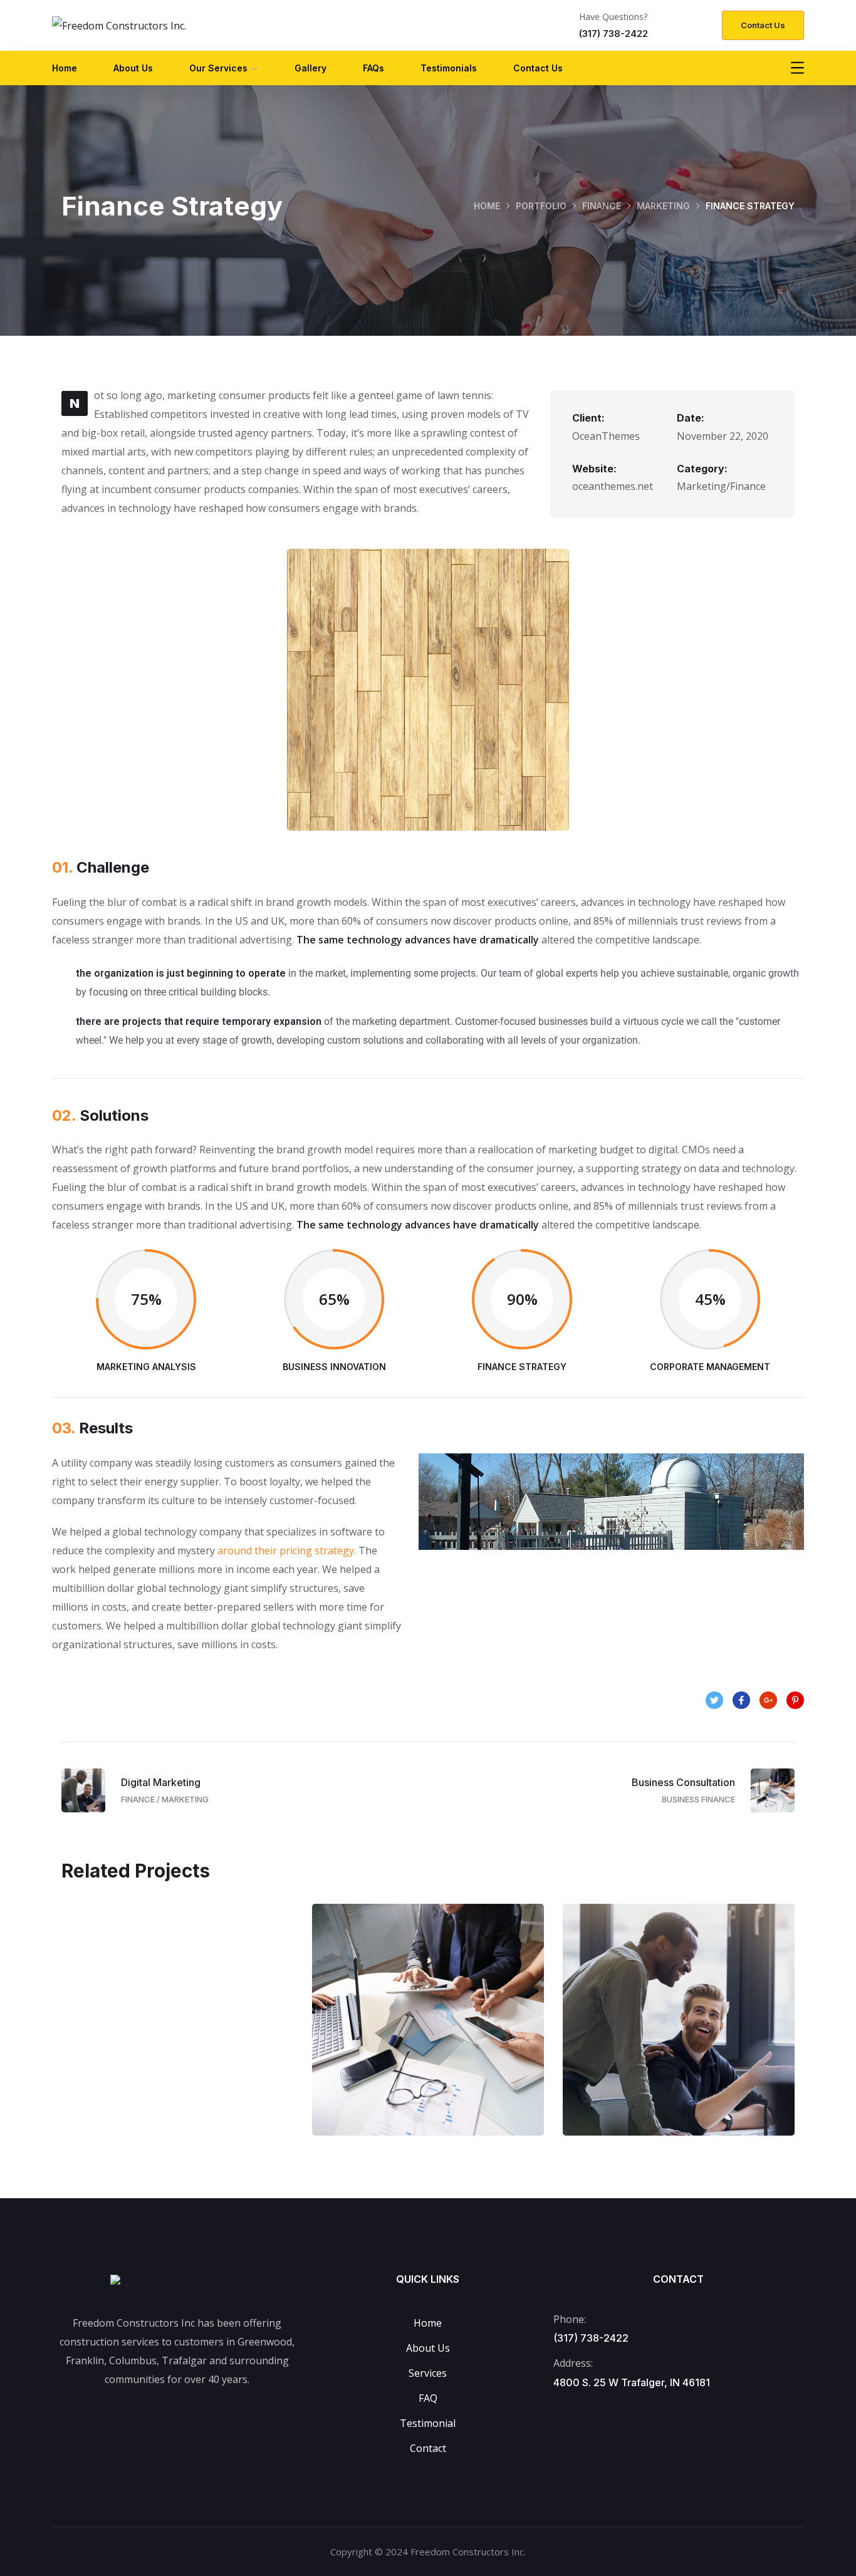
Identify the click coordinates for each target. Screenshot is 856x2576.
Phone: (570, 2319)
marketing (663, 206)
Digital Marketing (679, 2032)
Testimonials (449, 68)
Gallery (311, 68)
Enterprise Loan (177, 2032)
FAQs (373, 68)
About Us (133, 68)
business (145, 2059)
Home (65, 68)
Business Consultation (428, 2032)
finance (602, 206)
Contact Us (538, 68)
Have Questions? (613, 17)
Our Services (218, 68)
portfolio (541, 206)
